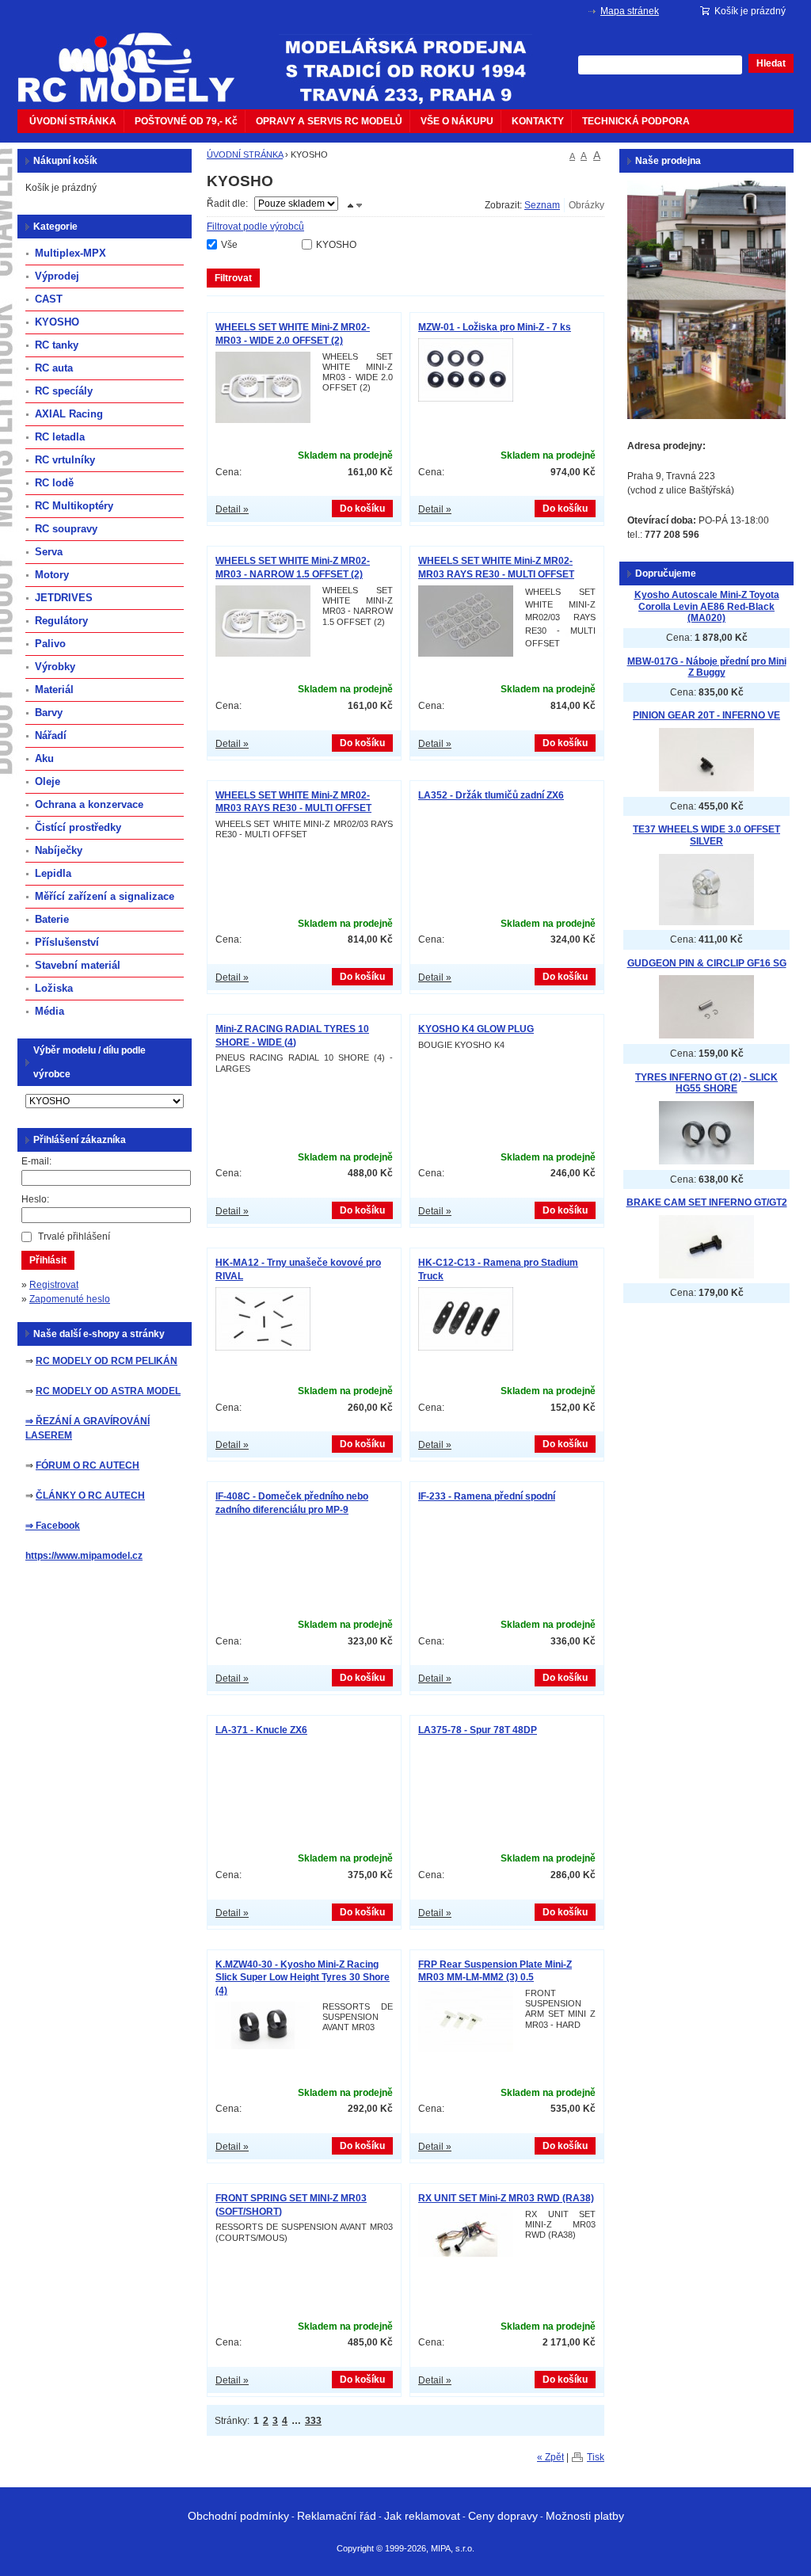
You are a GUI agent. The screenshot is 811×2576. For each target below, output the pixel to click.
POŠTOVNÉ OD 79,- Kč (186, 121)
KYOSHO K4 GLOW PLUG (476, 1029)
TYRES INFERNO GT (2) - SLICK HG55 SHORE (706, 1083)
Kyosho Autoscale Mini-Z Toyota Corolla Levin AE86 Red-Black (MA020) (707, 606)
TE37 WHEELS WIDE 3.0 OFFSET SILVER (706, 835)
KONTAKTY (538, 121)
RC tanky (57, 345)
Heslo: (35, 1199)
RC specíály (64, 391)
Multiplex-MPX (70, 253)
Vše (229, 245)
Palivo (50, 644)
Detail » (232, 509)
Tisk (596, 2457)
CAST (49, 299)
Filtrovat (233, 278)
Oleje (48, 781)
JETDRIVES (64, 598)
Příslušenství (67, 942)
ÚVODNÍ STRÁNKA (73, 121)
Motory (52, 575)
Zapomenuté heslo (70, 1299)
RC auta (54, 368)
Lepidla (53, 873)
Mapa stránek (630, 11)
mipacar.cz (136, 58)
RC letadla (60, 437)
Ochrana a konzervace (89, 804)
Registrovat (54, 1285)
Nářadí (51, 735)
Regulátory (61, 621)
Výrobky (55, 667)
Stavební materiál (78, 965)
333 (313, 2421)
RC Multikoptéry (74, 506)
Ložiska (54, 988)
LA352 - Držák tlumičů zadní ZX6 (491, 795)
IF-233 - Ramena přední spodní (487, 1496)
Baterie (52, 919)
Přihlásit (48, 1260)
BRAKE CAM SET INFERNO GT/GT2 (707, 1202)
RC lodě (54, 483)
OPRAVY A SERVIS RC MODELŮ (329, 121)
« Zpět (550, 2457)
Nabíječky (59, 850)
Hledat (771, 63)
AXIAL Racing (69, 414)
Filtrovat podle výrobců (255, 227)
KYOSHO (336, 245)
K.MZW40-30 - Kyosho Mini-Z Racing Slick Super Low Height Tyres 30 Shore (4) (303, 1978)
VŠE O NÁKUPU (457, 121)
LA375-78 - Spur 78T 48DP (478, 1730)
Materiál (54, 690)
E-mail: (36, 1161)
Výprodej (57, 276)
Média (49, 1011)
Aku (44, 758)
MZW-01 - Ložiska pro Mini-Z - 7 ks (495, 327)
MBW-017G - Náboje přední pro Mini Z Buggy (707, 667)
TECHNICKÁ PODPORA (636, 121)
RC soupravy (66, 529)
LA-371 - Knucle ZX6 (261, 1730)
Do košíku (362, 509)
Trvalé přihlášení (74, 1237)
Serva (49, 552)
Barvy (49, 713)
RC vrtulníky (65, 460)
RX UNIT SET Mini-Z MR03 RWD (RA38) (506, 2198)
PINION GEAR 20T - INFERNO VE (706, 715)
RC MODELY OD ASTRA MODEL (108, 1391)
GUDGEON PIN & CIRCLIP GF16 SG (707, 963)
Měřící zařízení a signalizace (105, 896)
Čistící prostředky (78, 827)
